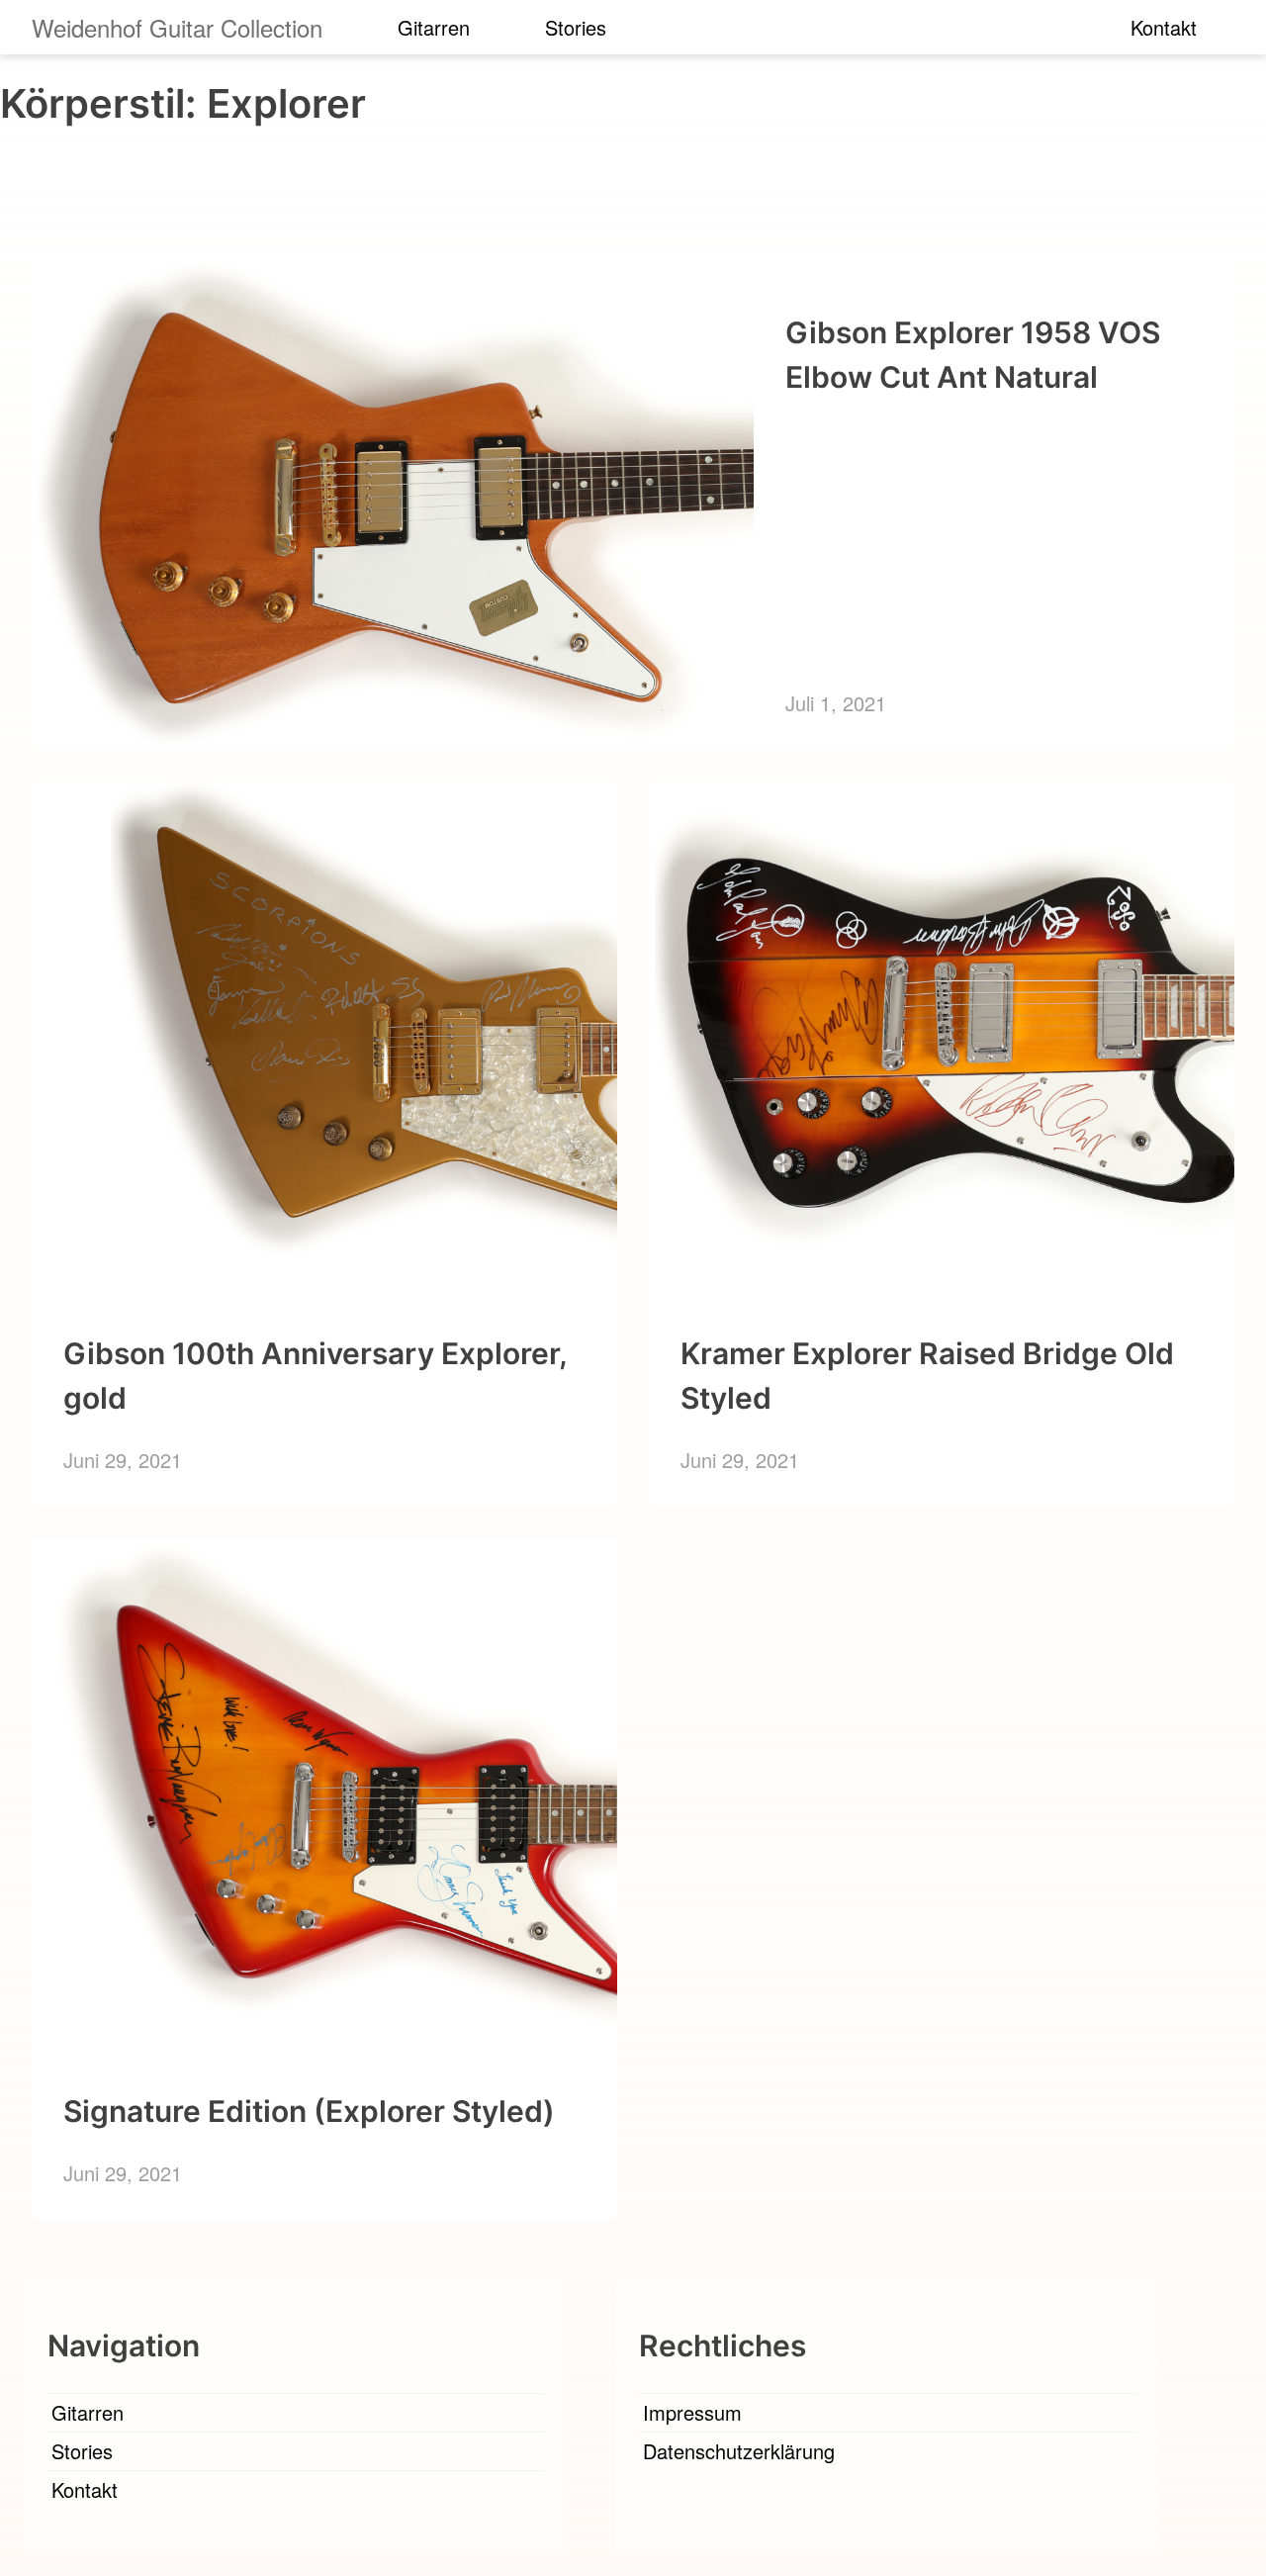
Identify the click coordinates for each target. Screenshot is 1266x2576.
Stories (576, 27)
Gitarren (434, 27)
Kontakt (1164, 27)
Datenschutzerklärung (739, 2451)
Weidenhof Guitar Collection (177, 27)
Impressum (692, 2412)
